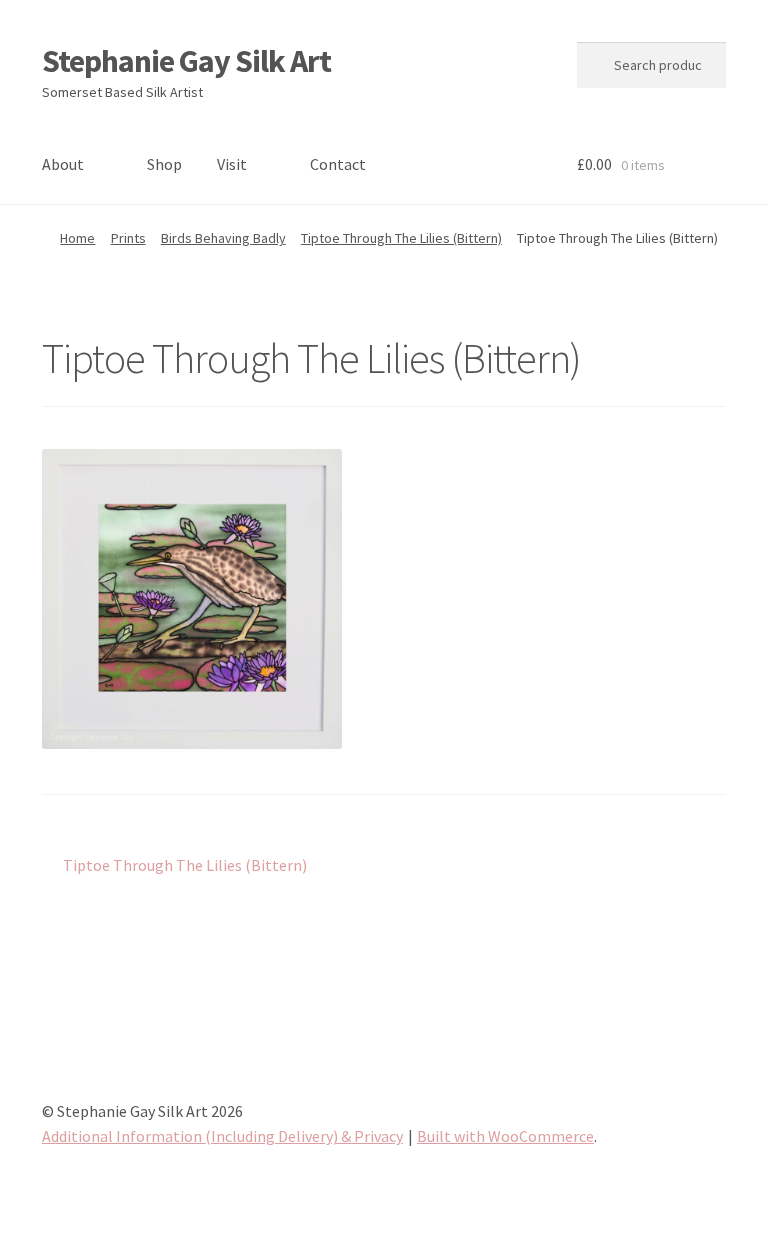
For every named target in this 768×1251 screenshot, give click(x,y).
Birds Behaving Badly (223, 238)
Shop (164, 164)
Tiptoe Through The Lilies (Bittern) (401, 238)
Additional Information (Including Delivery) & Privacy (222, 1136)
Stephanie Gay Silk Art (186, 61)
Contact (338, 164)
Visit (232, 164)
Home (77, 238)
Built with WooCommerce (505, 1136)
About (63, 164)
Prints (128, 238)
